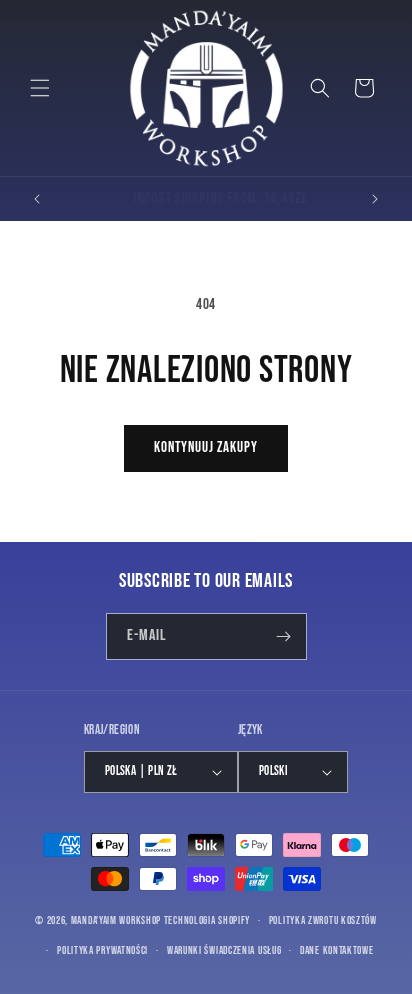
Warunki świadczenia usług (224, 950)
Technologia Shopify (207, 920)
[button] (40, 88)
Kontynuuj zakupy (206, 447)
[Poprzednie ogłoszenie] (37, 199)
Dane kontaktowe (337, 950)
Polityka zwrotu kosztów (323, 920)
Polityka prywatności (102, 950)
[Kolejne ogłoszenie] (375, 199)
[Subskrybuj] (284, 636)
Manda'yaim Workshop (116, 920)
